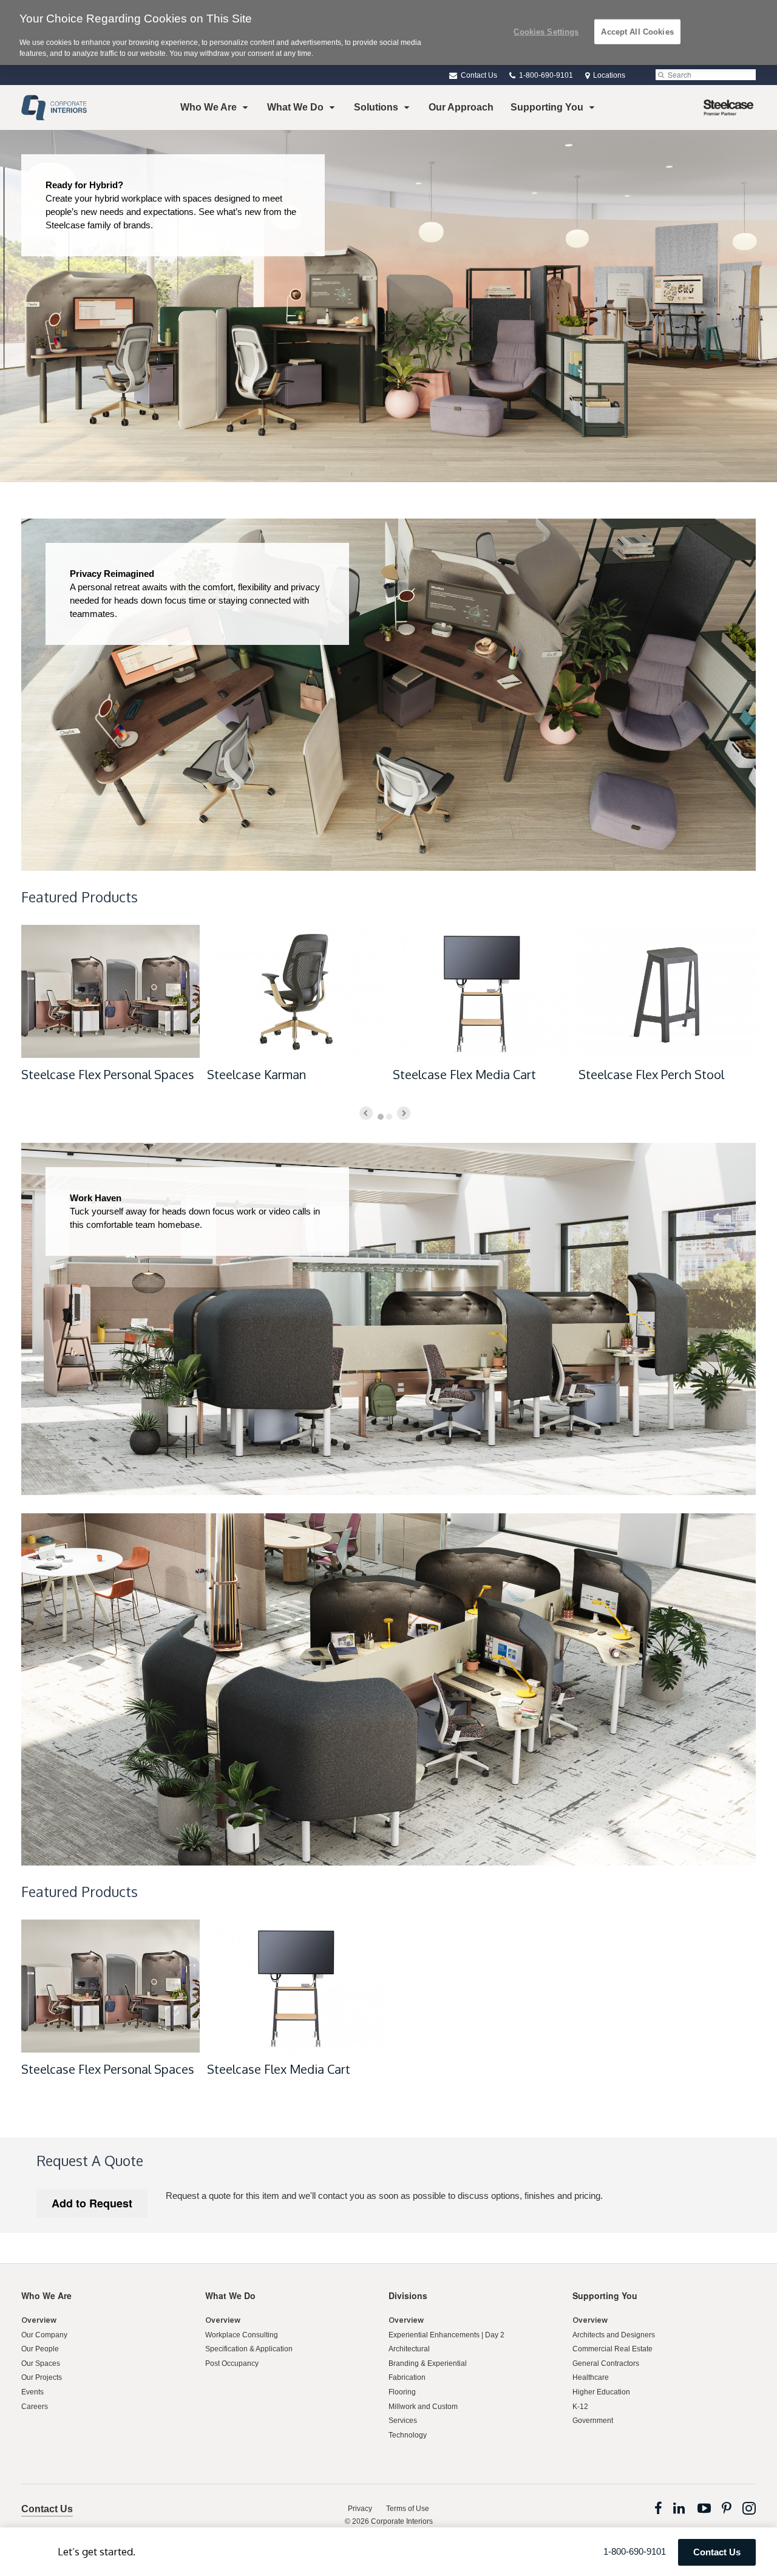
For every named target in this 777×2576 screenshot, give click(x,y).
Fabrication (407, 2377)
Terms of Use (408, 2509)
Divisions (408, 2295)
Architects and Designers (614, 2335)
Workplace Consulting (242, 2335)
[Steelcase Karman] (296, 991)
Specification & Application (249, 2349)
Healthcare (591, 2377)
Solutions (376, 107)
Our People (40, 2349)
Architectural (409, 2349)
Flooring (402, 2392)
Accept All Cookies (637, 31)
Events (32, 2392)
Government (593, 2421)
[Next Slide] (404, 1113)
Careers (35, 2407)
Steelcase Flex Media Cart (464, 1074)
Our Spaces (41, 2363)
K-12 (580, 2407)
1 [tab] (381, 1117)
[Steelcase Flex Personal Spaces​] (110, 991)
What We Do (295, 107)
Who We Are (209, 107)
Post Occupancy (232, 2363)
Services (403, 2421)
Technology (408, 2435)
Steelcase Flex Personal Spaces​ (108, 1074)
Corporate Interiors (402, 2521)
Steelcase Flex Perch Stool (651, 1074)
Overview (39, 2320)
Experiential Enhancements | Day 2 (446, 2335)
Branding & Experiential (428, 2363)
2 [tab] (389, 1117)
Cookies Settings (546, 31)
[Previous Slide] (366, 1113)
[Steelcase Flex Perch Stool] (668, 991)
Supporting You (547, 107)
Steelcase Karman (256, 1074)
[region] (388, 32)
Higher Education (601, 2392)
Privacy (360, 2509)
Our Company (44, 2335)
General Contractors (606, 2363)
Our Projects (42, 2377)
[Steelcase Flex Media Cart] (482, 991)
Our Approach (461, 107)
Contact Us (478, 75)
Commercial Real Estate (612, 2349)
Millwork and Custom (423, 2407)
